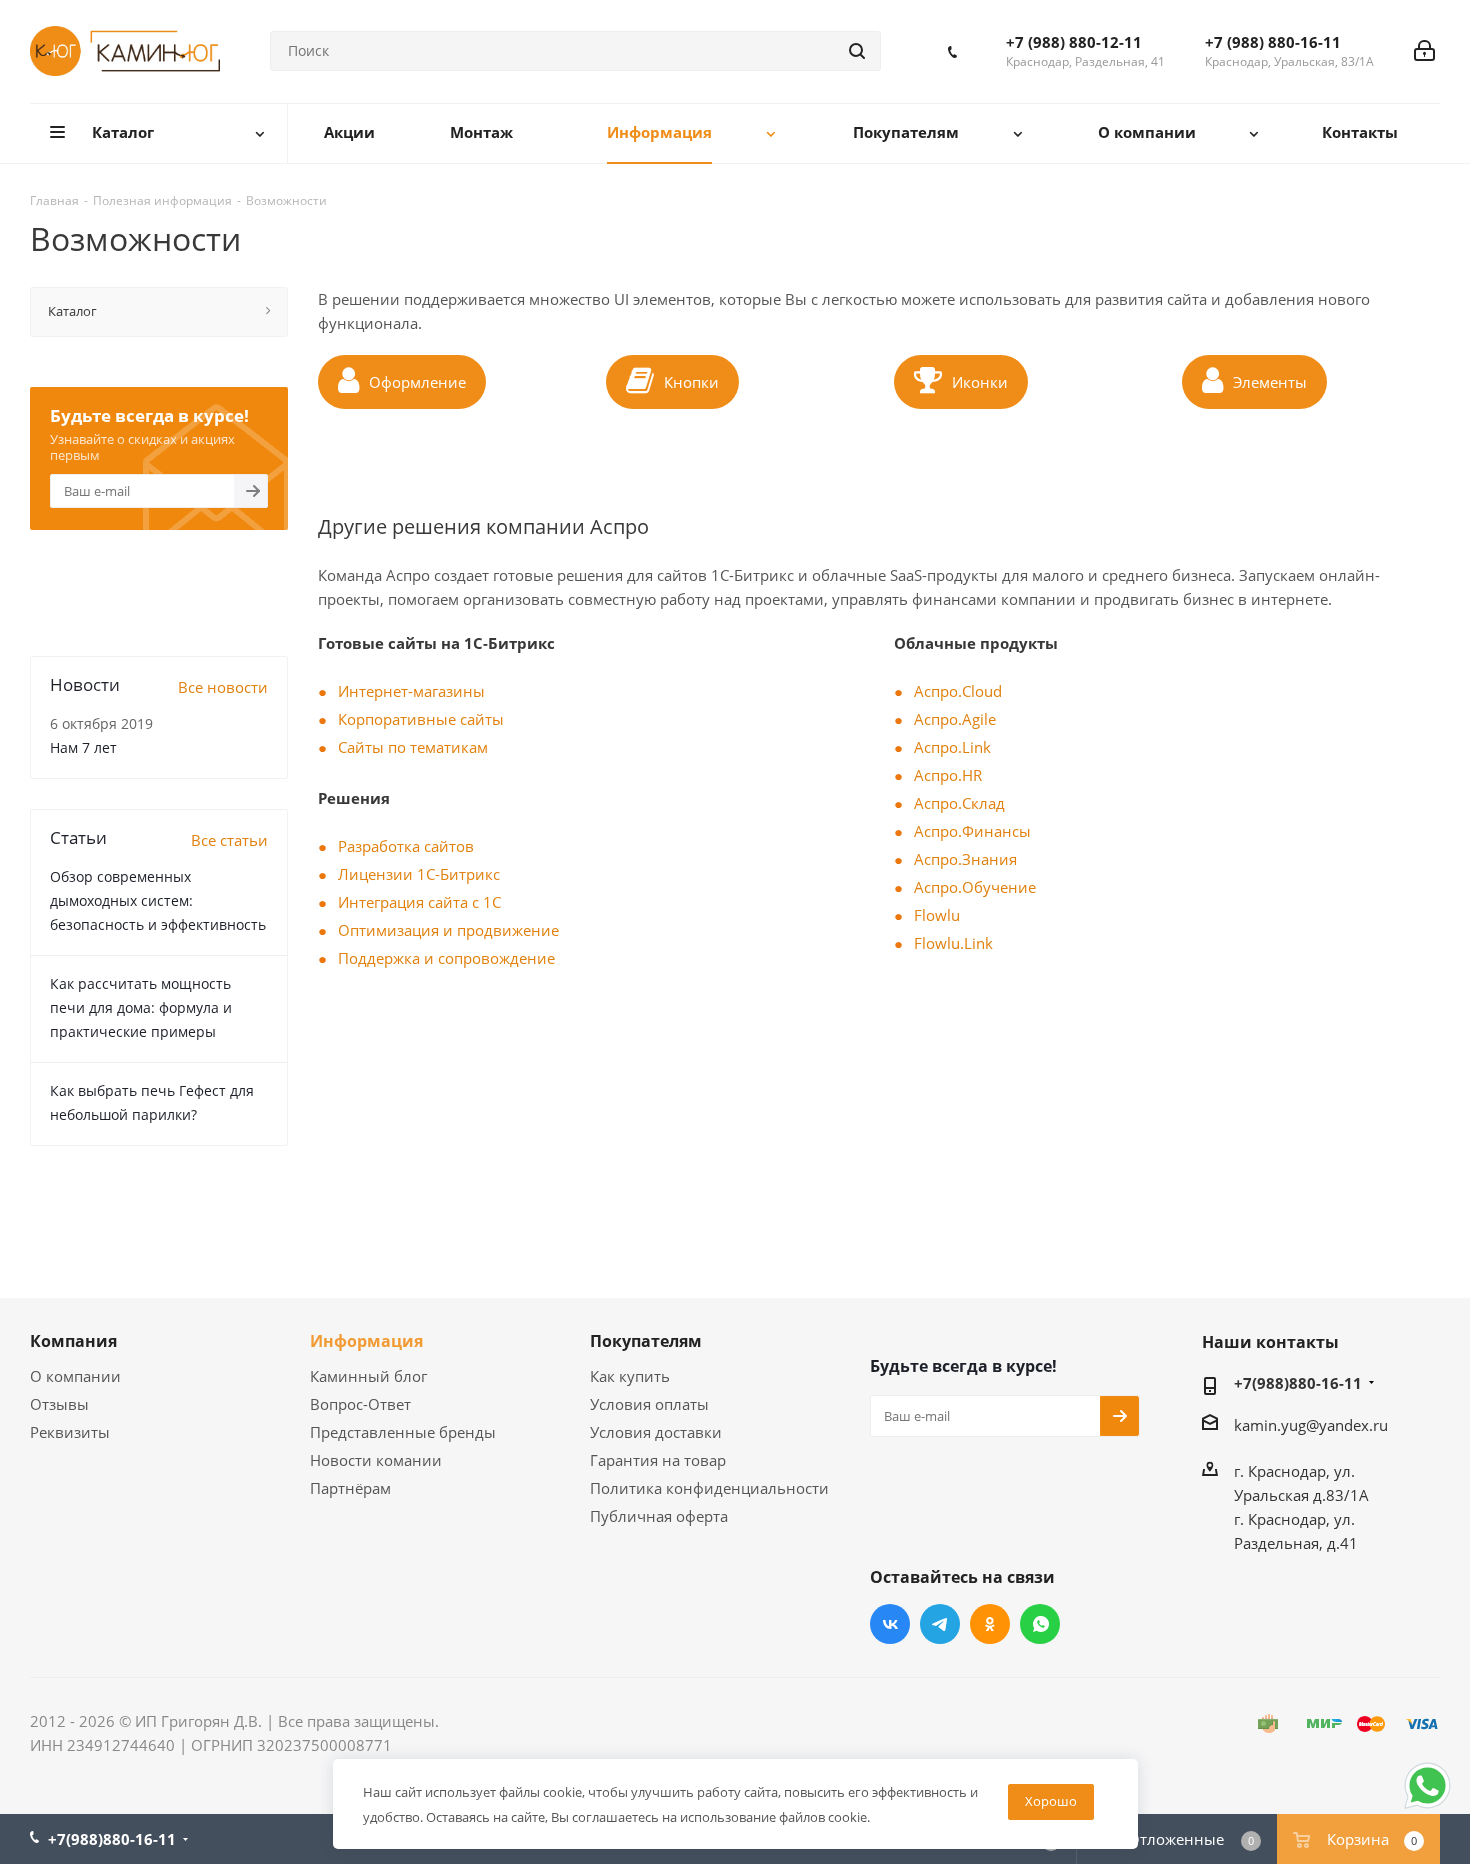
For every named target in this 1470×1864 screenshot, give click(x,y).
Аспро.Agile (955, 719)
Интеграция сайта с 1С (419, 902)
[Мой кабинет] (1424, 51)
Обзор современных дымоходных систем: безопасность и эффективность (158, 900)
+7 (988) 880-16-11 (1273, 42)
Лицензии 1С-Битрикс (419, 874)
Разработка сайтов (406, 846)
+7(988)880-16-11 (1298, 1383)
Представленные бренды (403, 1432)
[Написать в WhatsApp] (1427, 1807)
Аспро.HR (948, 775)
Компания (73, 1341)
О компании (75, 1376)
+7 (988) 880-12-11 (1074, 42)
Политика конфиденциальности (709, 1488)
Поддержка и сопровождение (446, 958)
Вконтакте (890, 1624)
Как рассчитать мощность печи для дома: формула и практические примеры (141, 1007)
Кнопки (691, 382)
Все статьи (229, 840)
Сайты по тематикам (413, 747)
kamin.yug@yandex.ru (1311, 1425)
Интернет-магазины (411, 691)
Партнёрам (350, 1488)
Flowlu (937, 915)
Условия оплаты (649, 1404)
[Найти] (857, 51)
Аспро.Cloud (958, 691)
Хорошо (1051, 1801)
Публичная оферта (659, 1516)
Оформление (417, 382)
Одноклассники (990, 1624)
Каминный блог (368, 1376)
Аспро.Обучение (975, 887)
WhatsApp (1040, 1624)
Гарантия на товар (658, 1460)
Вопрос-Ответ (360, 1404)
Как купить (630, 1376)
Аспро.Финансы (972, 831)
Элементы (1270, 382)
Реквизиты (70, 1432)
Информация (366, 1341)
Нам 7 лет (83, 747)
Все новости (223, 687)
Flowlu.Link (953, 943)
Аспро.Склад (959, 803)
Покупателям (646, 1341)
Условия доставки (656, 1432)
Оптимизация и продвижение (448, 930)
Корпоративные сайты (421, 719)
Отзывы (59, 1404)
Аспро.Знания (965, 859)
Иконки (980, 382)
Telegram (940, 1624)
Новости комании (376, 1460)
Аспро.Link (952, 747)
